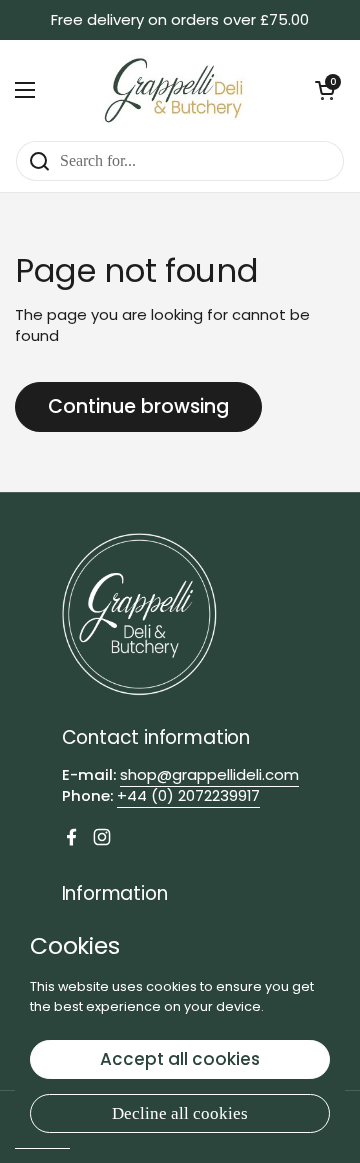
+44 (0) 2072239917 (188, 795)
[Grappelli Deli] (175, 90)
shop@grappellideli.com (209, 774)
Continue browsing (138, 406)
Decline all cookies (180, 1113)
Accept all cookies (180, 1059)
